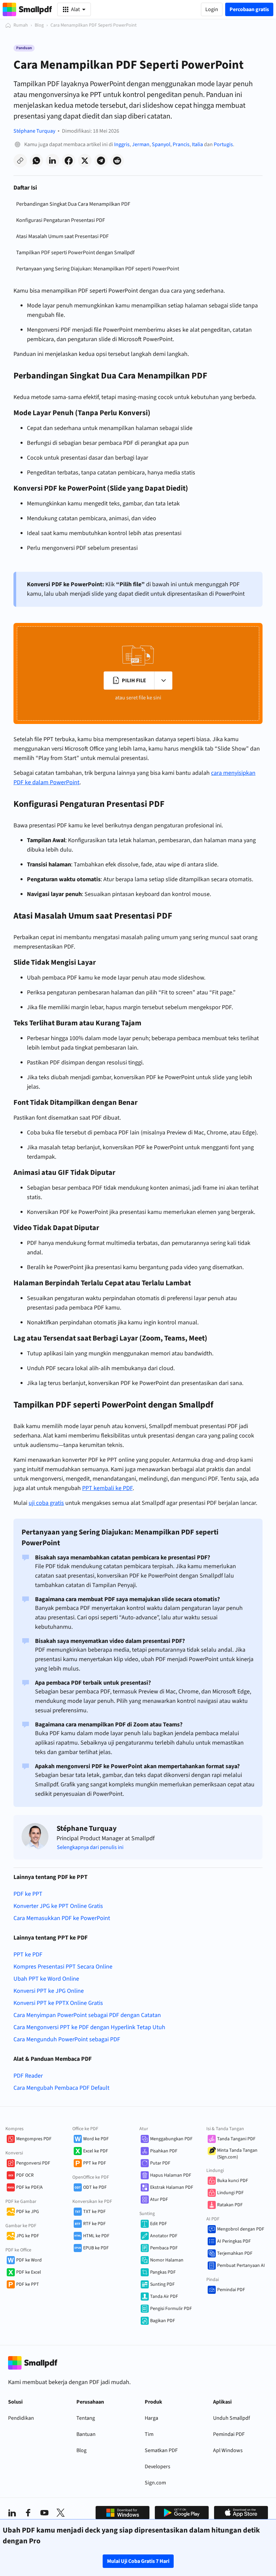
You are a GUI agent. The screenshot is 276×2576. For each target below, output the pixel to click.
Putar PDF (160, 2163)
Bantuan (86, 2434)
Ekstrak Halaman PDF (172, 2187)
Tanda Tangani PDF (236, 2139)
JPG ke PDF (28, 2236)
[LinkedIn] (12, 2513)
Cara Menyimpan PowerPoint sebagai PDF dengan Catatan (87, 2015)
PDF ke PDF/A (29, 2187)
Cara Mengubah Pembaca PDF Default (61, 2088)
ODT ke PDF (95, 2187)
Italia (197, 144)
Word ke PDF (96, 2139)
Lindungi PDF (230, 2193)
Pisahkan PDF (164, 2151)
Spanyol (161, 144)
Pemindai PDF (231, 2290)
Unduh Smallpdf (232, 2418)
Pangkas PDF (163, 2272)
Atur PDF (159, 2200)
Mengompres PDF (34, 2139)
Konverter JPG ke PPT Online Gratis (58, 1906)
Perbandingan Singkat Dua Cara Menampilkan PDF (73, 204)
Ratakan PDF (230, 2205)
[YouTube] (44, 2513)
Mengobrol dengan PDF (241, 2229)
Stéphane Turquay (34, 131)
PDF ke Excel (29, 2272)
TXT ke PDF (94, 2212)
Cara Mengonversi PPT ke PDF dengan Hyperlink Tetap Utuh (89, 2027)
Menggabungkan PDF (171, 2139)
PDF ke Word (29, 2260)
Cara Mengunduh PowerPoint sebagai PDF (67, 2039)
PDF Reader (28, 2076)
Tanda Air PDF (164, 2297)
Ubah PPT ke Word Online (46, 1979)
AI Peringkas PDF (234, 2241)
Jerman (141, 144)
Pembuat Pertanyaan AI (241, 2266)
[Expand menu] (163, 681)
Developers (158, 2467)
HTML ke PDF (96, 2236)
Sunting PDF (162, 2284)
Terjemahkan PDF (235, 2253)
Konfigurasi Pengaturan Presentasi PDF (61, 220)
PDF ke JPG (28, 2212)
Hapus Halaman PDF (171, 2175)
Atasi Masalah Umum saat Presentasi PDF (62, 236)
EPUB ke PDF (96, 2248)
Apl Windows (228, 2450)
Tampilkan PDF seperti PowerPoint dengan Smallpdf (75, 253)
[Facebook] (28, 2513)
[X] (61, 2513)
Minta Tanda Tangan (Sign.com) (237, 2154)
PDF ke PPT (28, 1894)
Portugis (223, 144)
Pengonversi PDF (33, 2163)
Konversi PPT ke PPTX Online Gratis (58, 2003)
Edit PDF (159, 2224)
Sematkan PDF (161, 2450)
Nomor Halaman (167, 2260)
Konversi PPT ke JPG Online (49, 1991)
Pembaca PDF (164, 2248)
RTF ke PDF (94, 2224)
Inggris (122, 144)
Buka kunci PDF (233, 2181)
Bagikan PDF (163, 2321)
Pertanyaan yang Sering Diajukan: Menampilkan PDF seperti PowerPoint (98, 269)
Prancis (181, 144)
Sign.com (155, 2483)
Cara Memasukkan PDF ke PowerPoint (62, 1918)
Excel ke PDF (96, 2151)
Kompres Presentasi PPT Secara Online (63, 1967)
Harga (151, 2418)
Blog (39, 25)
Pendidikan (21, 2418)
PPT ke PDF (28, 1955)
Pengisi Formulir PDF (171, 2309)
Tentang (86, 2418)
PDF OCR (25, 2175)
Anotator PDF (164, 2236)
